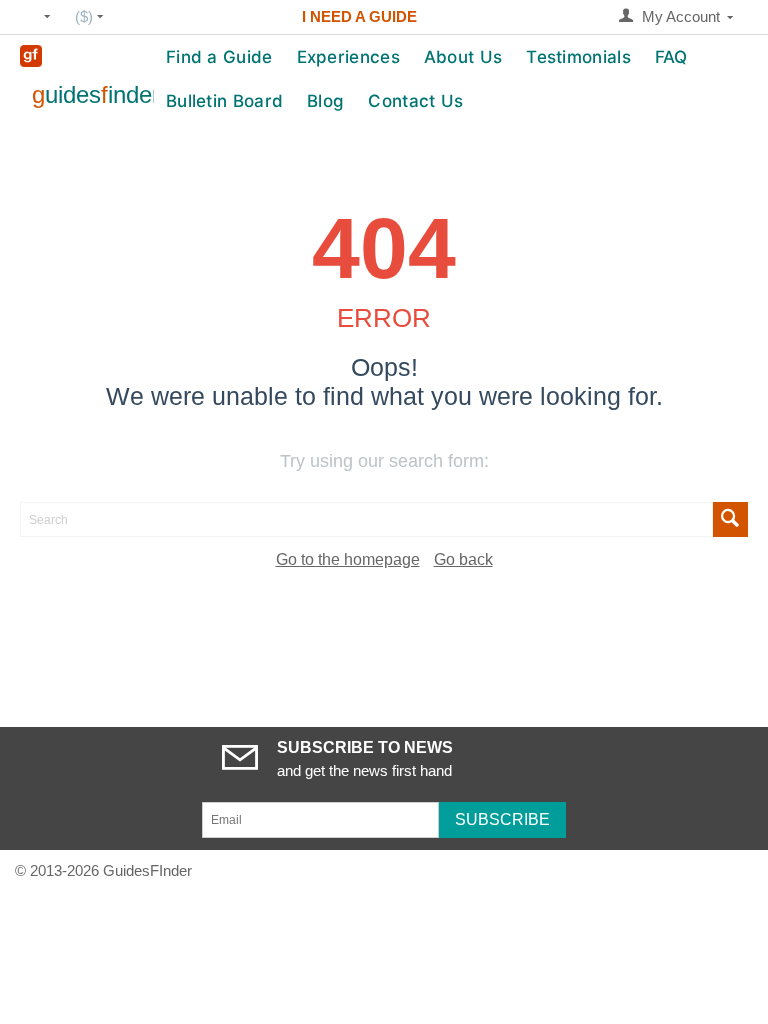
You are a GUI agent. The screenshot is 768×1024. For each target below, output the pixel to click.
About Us (463, 57)
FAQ (671, 57)
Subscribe (502, 819)
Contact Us (415, 101)
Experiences (348, 57)
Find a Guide (219, 57)
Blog (325, 101)
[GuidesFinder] (31, 54)
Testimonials (578, 57)
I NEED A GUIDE (359, 16)
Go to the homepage (348, 559)
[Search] (730, 519)
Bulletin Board (224, 101)
